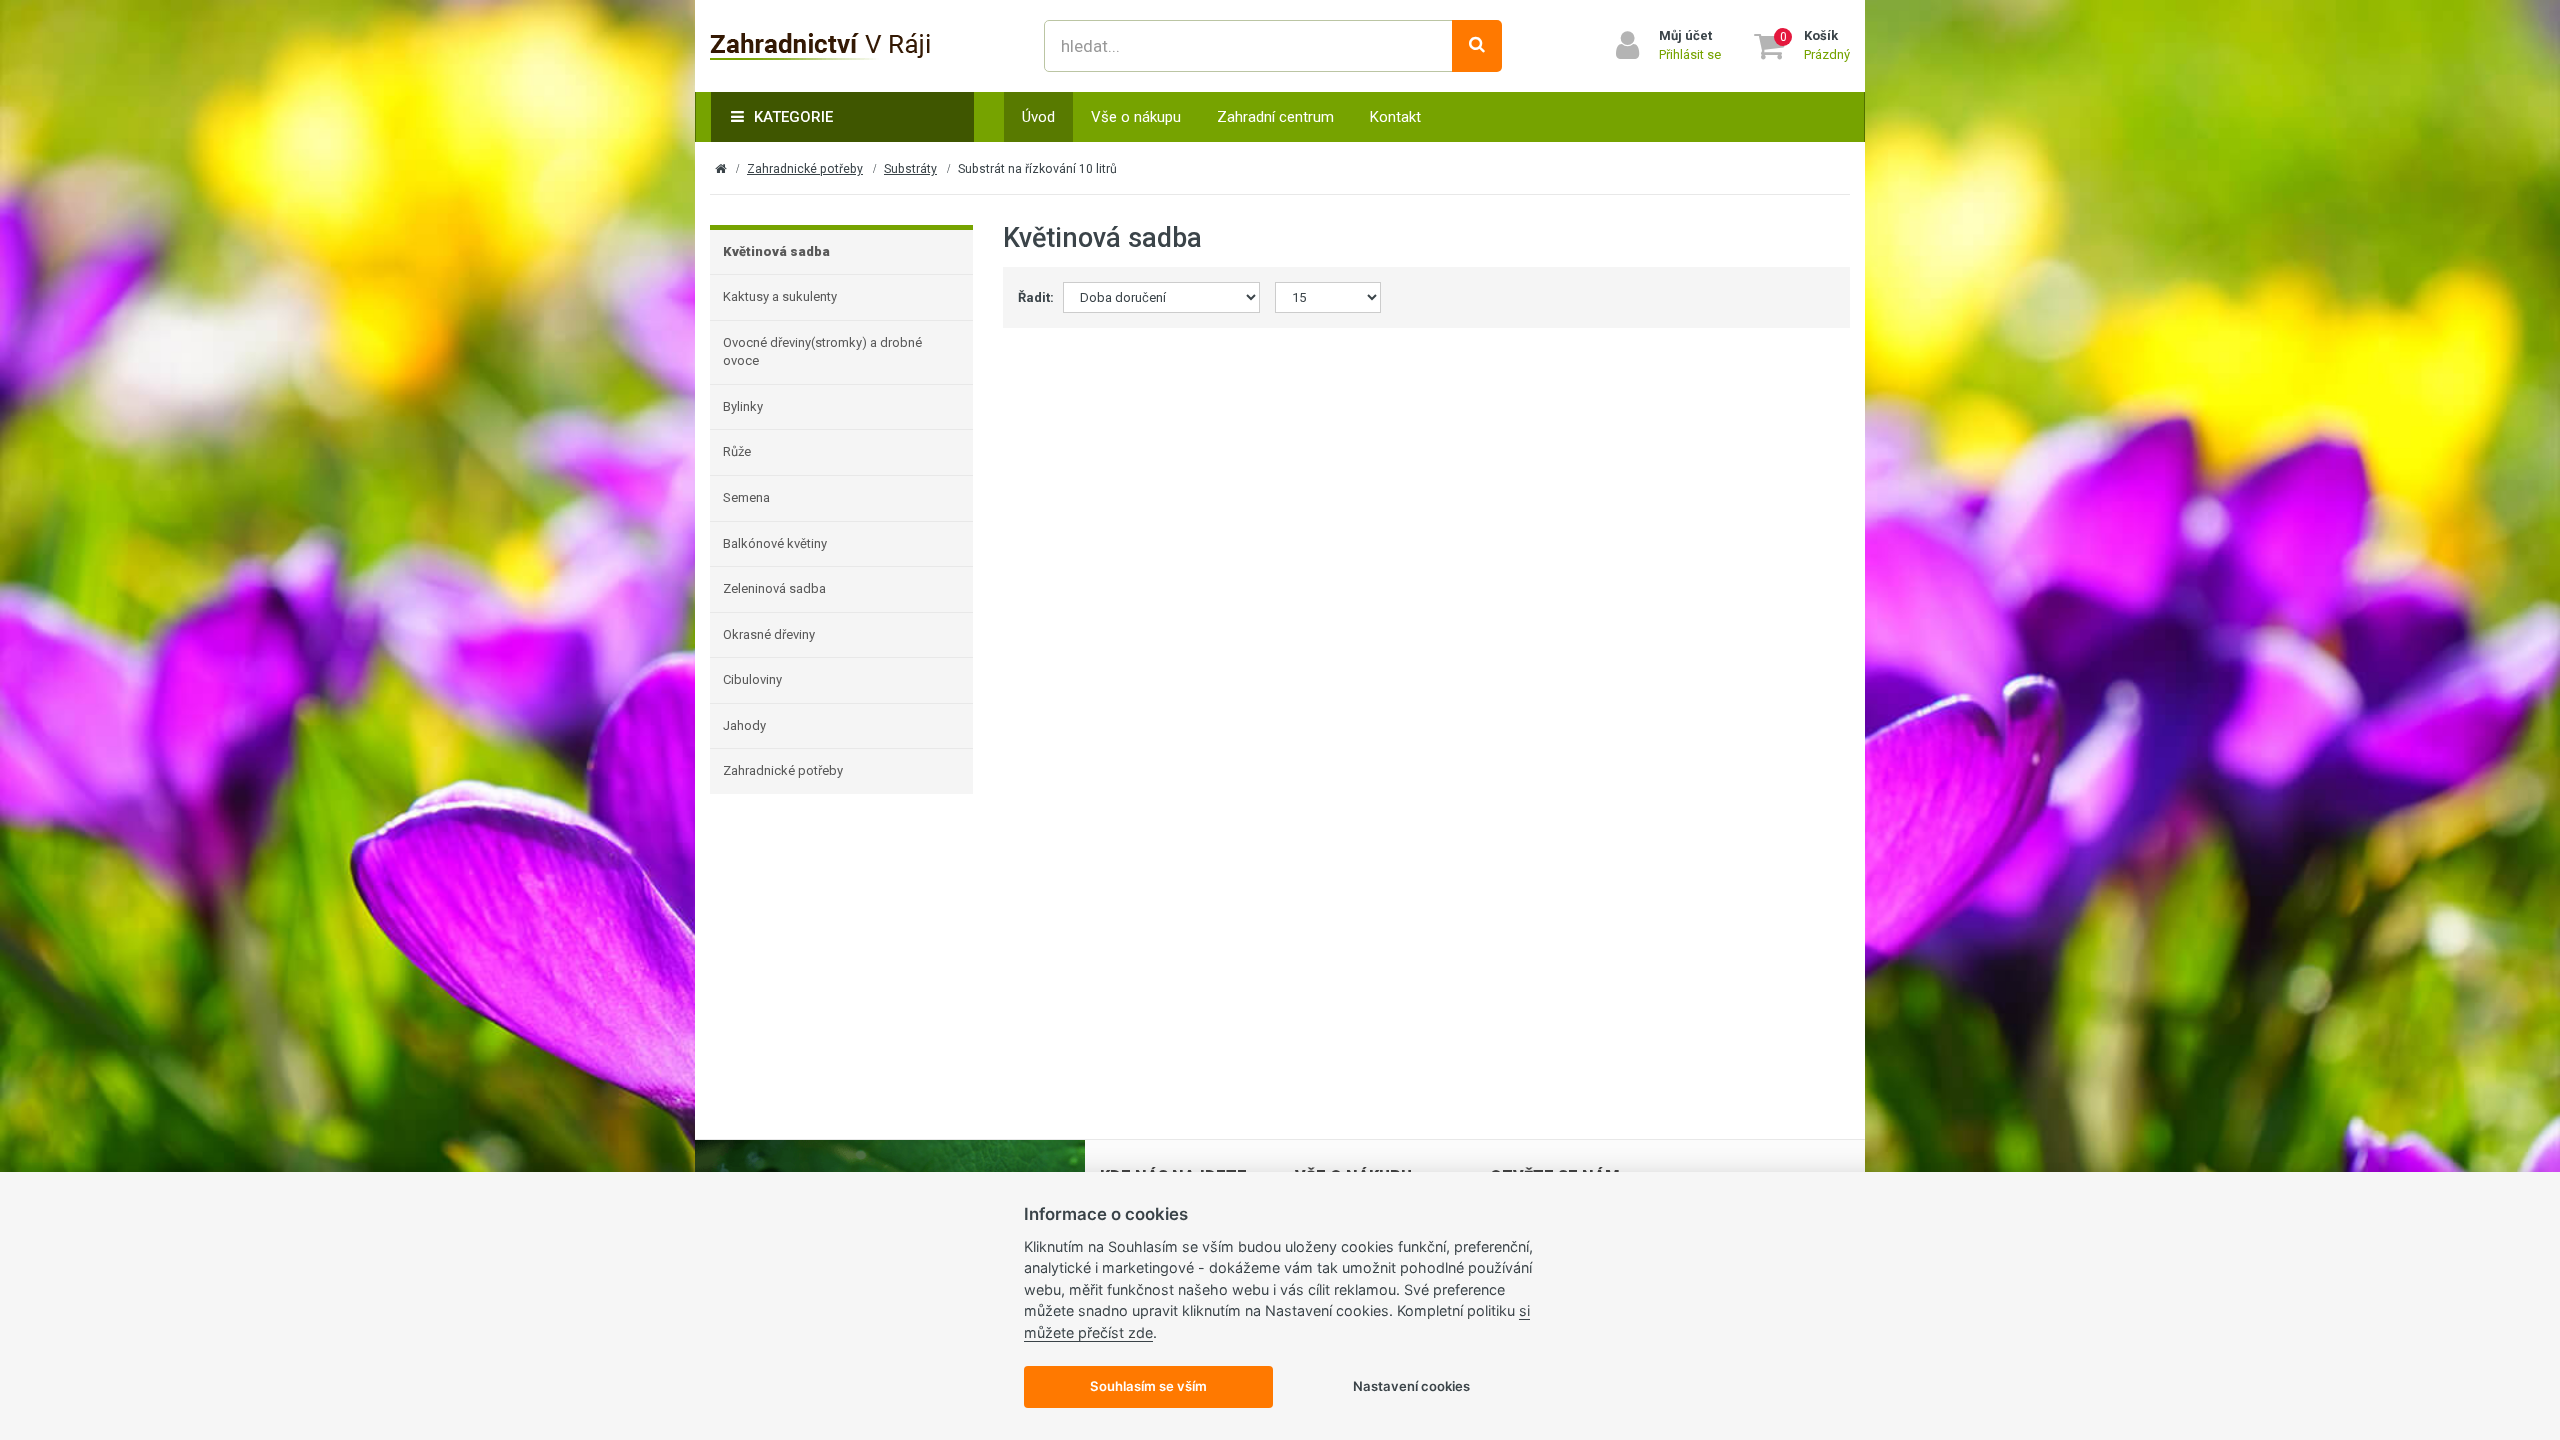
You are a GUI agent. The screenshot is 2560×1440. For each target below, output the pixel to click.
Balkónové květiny (775, 543)
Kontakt (1395, 117)
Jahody (744, 725)
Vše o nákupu (1136, 117)
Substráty (910, 169)
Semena (746, 497)
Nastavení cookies (1411, 1386)
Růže (737, 451)
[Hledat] (1477, 46)
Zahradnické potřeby (805, 169)
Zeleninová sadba (774, 588)
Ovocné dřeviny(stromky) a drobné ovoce (822, 352)
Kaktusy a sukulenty (780, 296)
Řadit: (1033, 297)
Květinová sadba (776, 251)
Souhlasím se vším (1148, 1386)
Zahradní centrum (1275, 117)
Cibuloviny (752, 679)
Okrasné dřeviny (769, 634)
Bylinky (743, 406)
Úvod (1038, 117)
